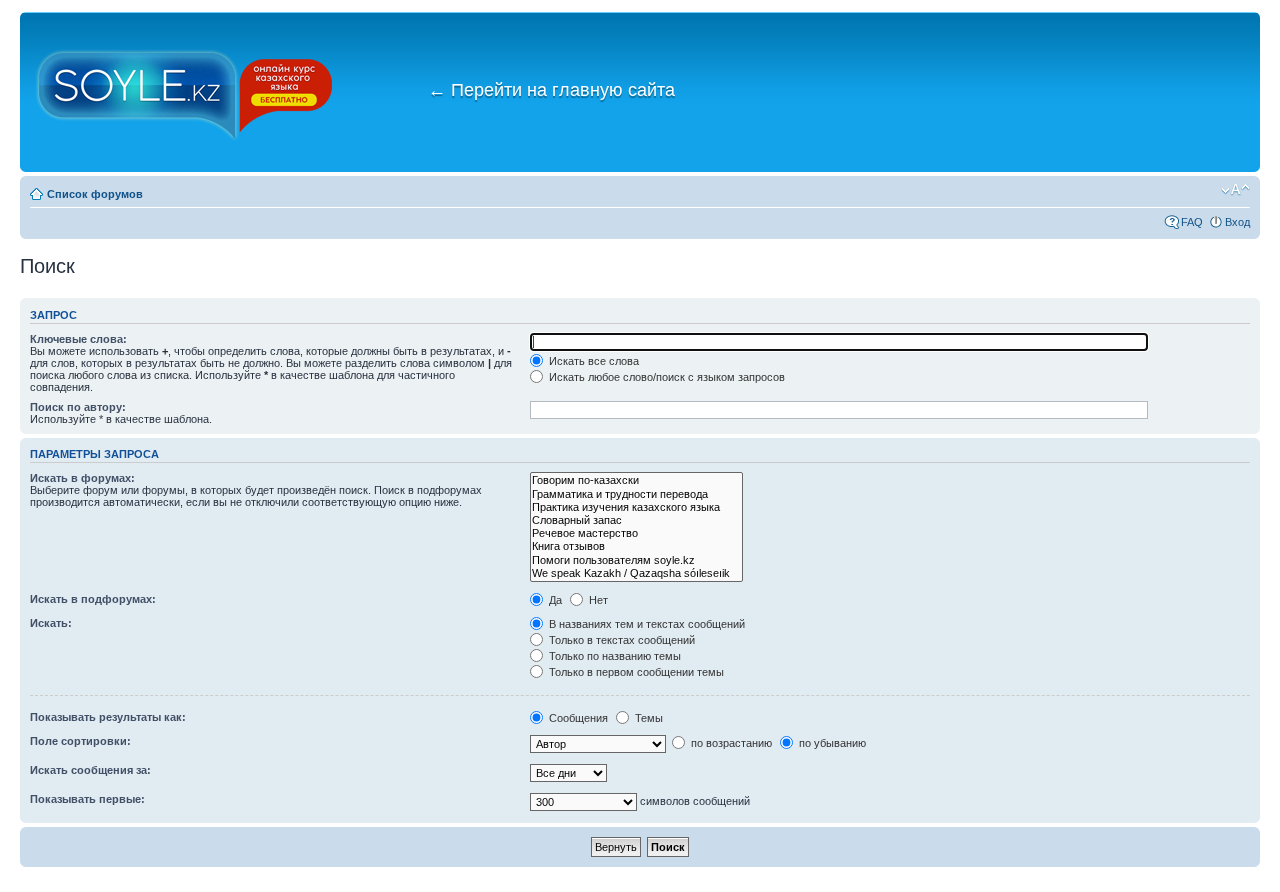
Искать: (51, 623)
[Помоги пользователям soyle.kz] (636, 560)
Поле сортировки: (80, 741)
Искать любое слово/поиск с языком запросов (665, 377)
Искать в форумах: (82, 478)
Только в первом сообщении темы (635, 672)
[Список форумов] (185, 92)
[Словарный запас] (636, 520)
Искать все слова (592, 361)
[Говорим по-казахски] (636, 480)
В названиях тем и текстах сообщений (645, 624)
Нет (597, 600)
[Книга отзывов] (636, 546)
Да (554, 600)
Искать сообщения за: (90, 770)
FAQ (1192, 222)
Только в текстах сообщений (620, 640)
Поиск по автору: (78, 407)
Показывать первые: (87, 799)
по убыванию (831, 743)
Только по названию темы (613, 656)
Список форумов (95, 194)
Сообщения (577, 718)
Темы (647, 718)
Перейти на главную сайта (551, 90)
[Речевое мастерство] (636, 533)
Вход (1237, 222)
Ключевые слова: (78, 339)
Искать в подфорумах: (93, 599)
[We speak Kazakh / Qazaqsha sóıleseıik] (636, 573)
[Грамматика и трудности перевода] (636, 494)
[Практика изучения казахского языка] (636, 507)
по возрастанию (730, 743)
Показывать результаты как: (108, 717)
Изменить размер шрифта (1235, 190)
